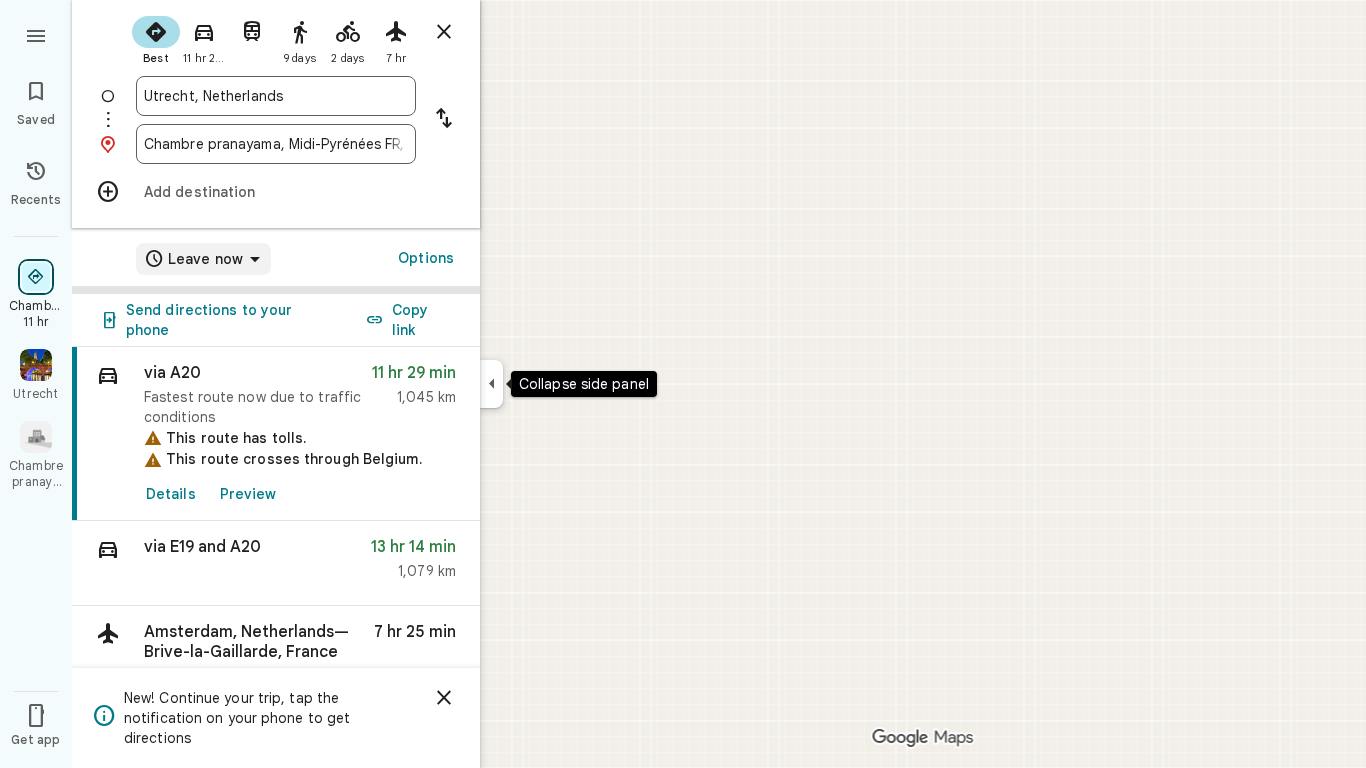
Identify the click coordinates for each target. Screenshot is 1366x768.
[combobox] (276, 96)
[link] (276, 434)
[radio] (156, 38)
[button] (276, 563)
